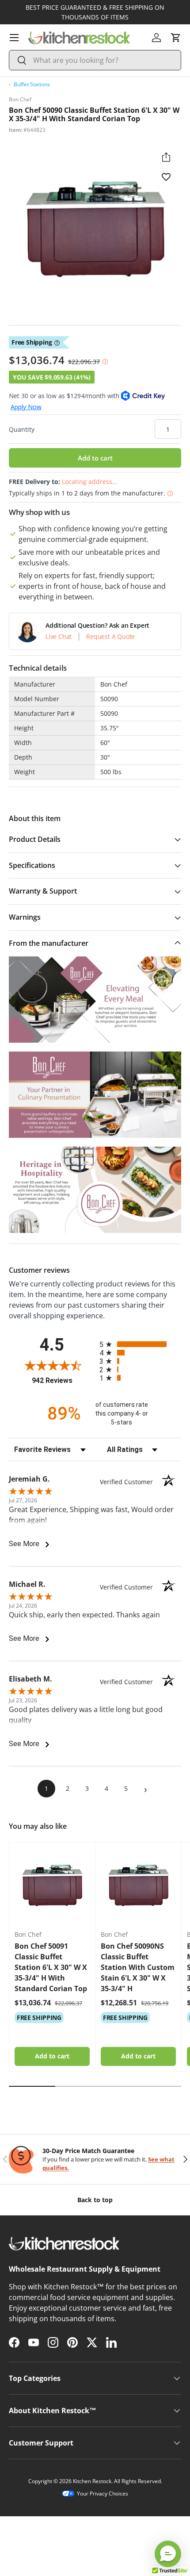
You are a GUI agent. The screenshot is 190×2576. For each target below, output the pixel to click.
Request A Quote (110, 637)
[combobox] (95, 60)
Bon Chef (20, 99)
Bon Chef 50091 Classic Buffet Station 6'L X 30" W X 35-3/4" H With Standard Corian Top (51, 1967)
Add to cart (95, 458)
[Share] (166, 157)
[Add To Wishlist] (166, 177)
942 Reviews (63, 1380)
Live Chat (59, 637)
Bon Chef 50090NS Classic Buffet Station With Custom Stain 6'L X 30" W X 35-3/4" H (138, 1967)
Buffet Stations (32, 84)
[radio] (140, 1344)
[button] (176, 38)
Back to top (95, 2200)
